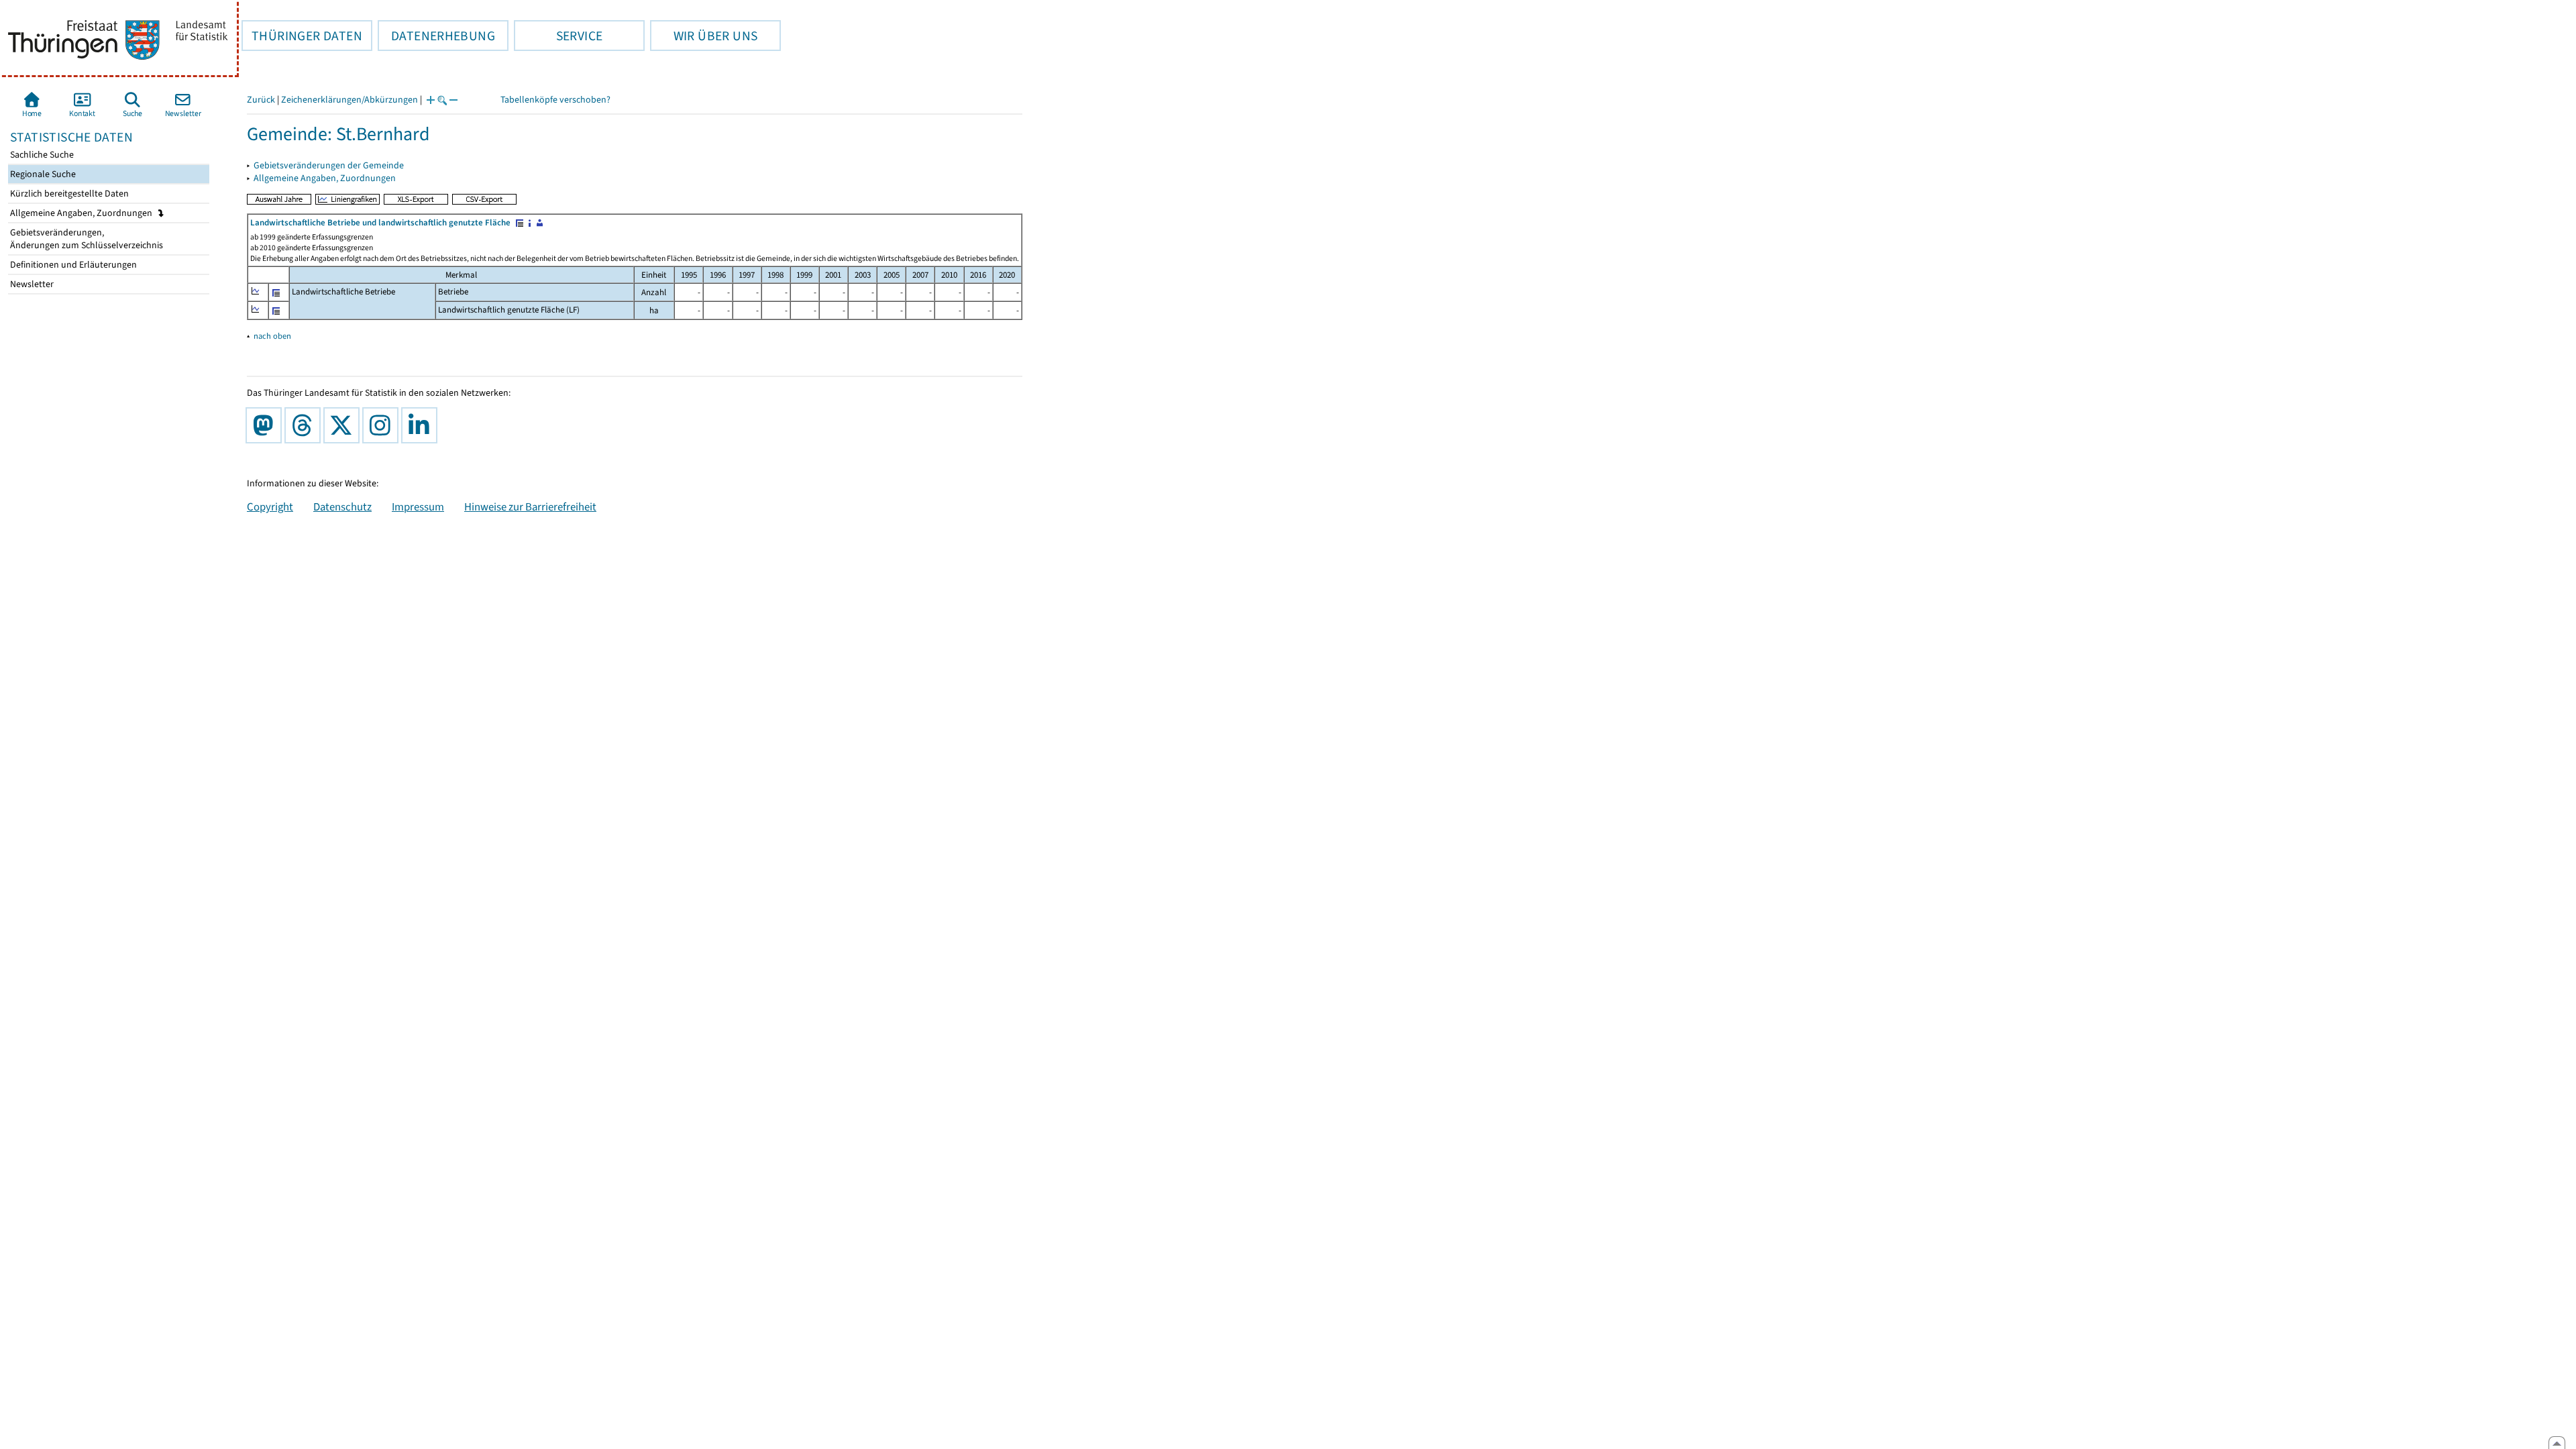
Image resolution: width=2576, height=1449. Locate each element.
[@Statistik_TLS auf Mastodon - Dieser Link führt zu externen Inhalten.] (266, 425)
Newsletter (31, 284)
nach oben (272, 336)
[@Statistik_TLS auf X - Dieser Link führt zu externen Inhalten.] (344, 425)
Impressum (418, 506)
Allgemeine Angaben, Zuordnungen (82, 213)
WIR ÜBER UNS (704, 36)
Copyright (270, 506)
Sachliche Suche (41, 155)
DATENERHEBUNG (436, 36)
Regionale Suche (42, 174)
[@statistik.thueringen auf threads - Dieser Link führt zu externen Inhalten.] (305, 425)
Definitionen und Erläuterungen (72, 265)
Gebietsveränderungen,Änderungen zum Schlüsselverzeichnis (86, 239)
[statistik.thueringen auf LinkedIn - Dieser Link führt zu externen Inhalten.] (422, 425)
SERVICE (558, 36)
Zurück (261, 100)
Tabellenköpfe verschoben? (555, 100)
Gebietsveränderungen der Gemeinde (329, 165)
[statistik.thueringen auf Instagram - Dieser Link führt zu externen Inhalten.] (383, 425)
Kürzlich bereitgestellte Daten (68, 194)
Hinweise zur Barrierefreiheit (530, 506)
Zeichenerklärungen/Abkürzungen (350, 100)
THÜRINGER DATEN (302, 36)
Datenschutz (342, 506)
